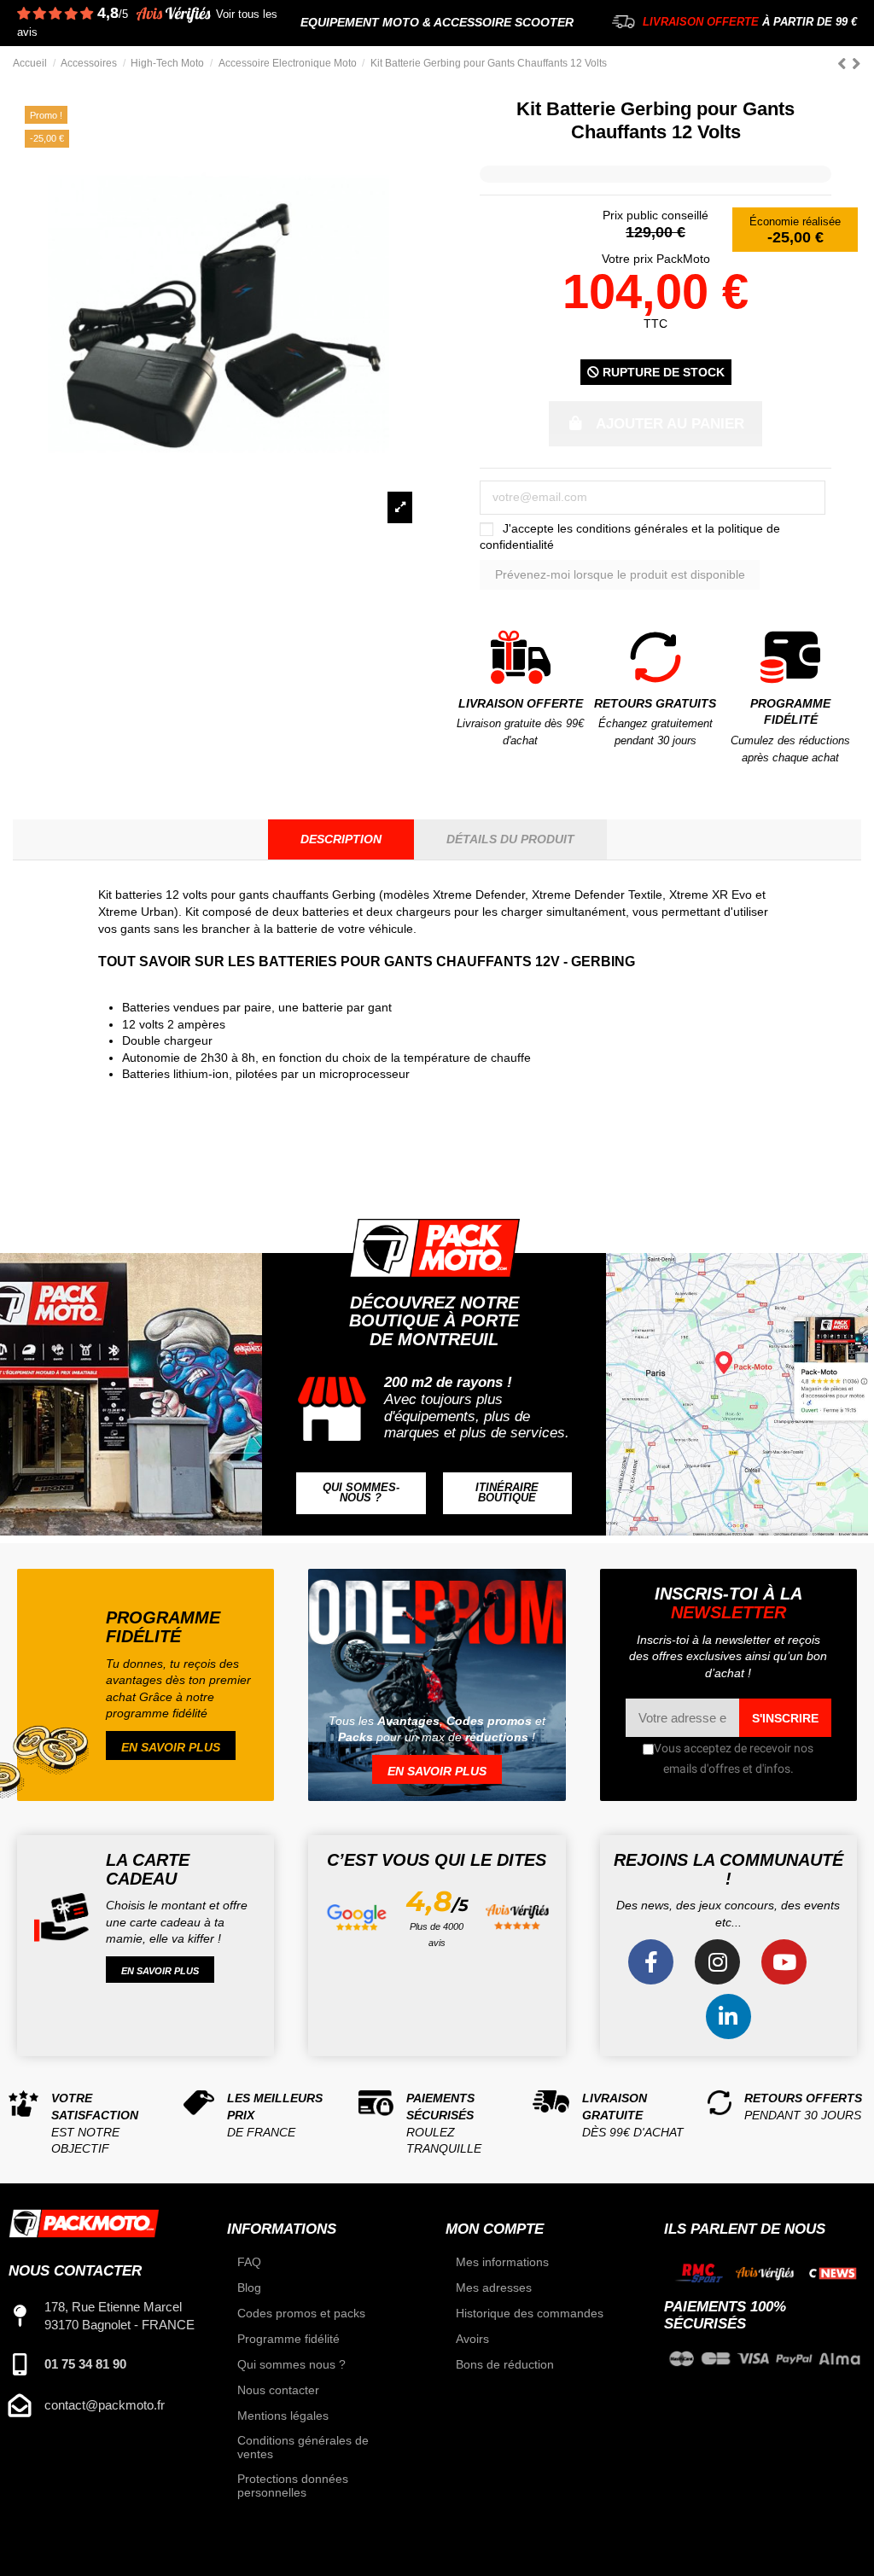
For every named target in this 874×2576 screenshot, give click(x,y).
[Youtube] (784, 1962)
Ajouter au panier (670, 424)
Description (341, 839)
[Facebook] (651, 1962)
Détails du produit (510, 839)
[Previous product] (845, 64)
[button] (361, 1493)
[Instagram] (717, 1962)
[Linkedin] (728, 2017)
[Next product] (857, 64)
